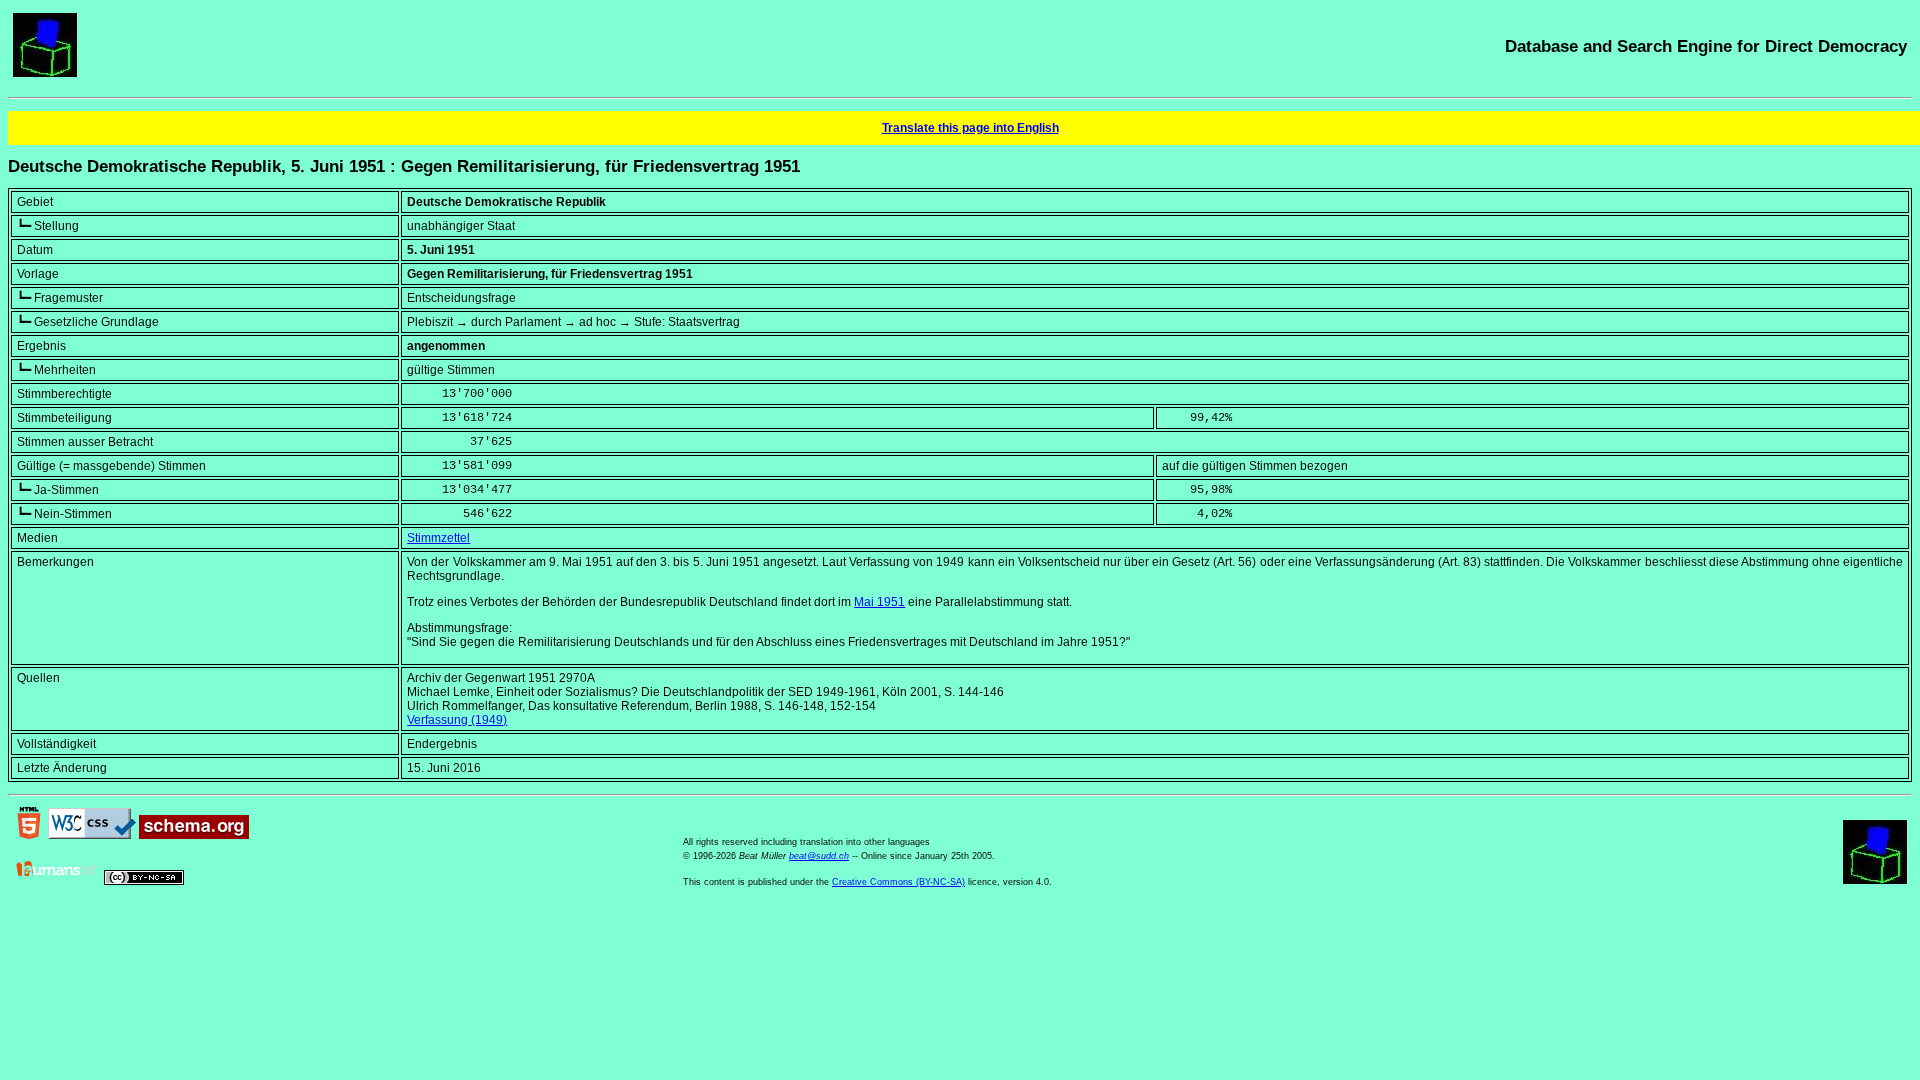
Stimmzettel (438, 538)
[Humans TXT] (57, 881)
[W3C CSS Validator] (92, 835)
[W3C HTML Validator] (29, 835)
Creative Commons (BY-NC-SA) (898, 882)
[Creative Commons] (144, 881)
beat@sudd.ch (819, 856)
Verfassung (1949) (457, 720)
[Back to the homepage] (45, 73)
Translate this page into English (970, 128)
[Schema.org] (194, 835)
